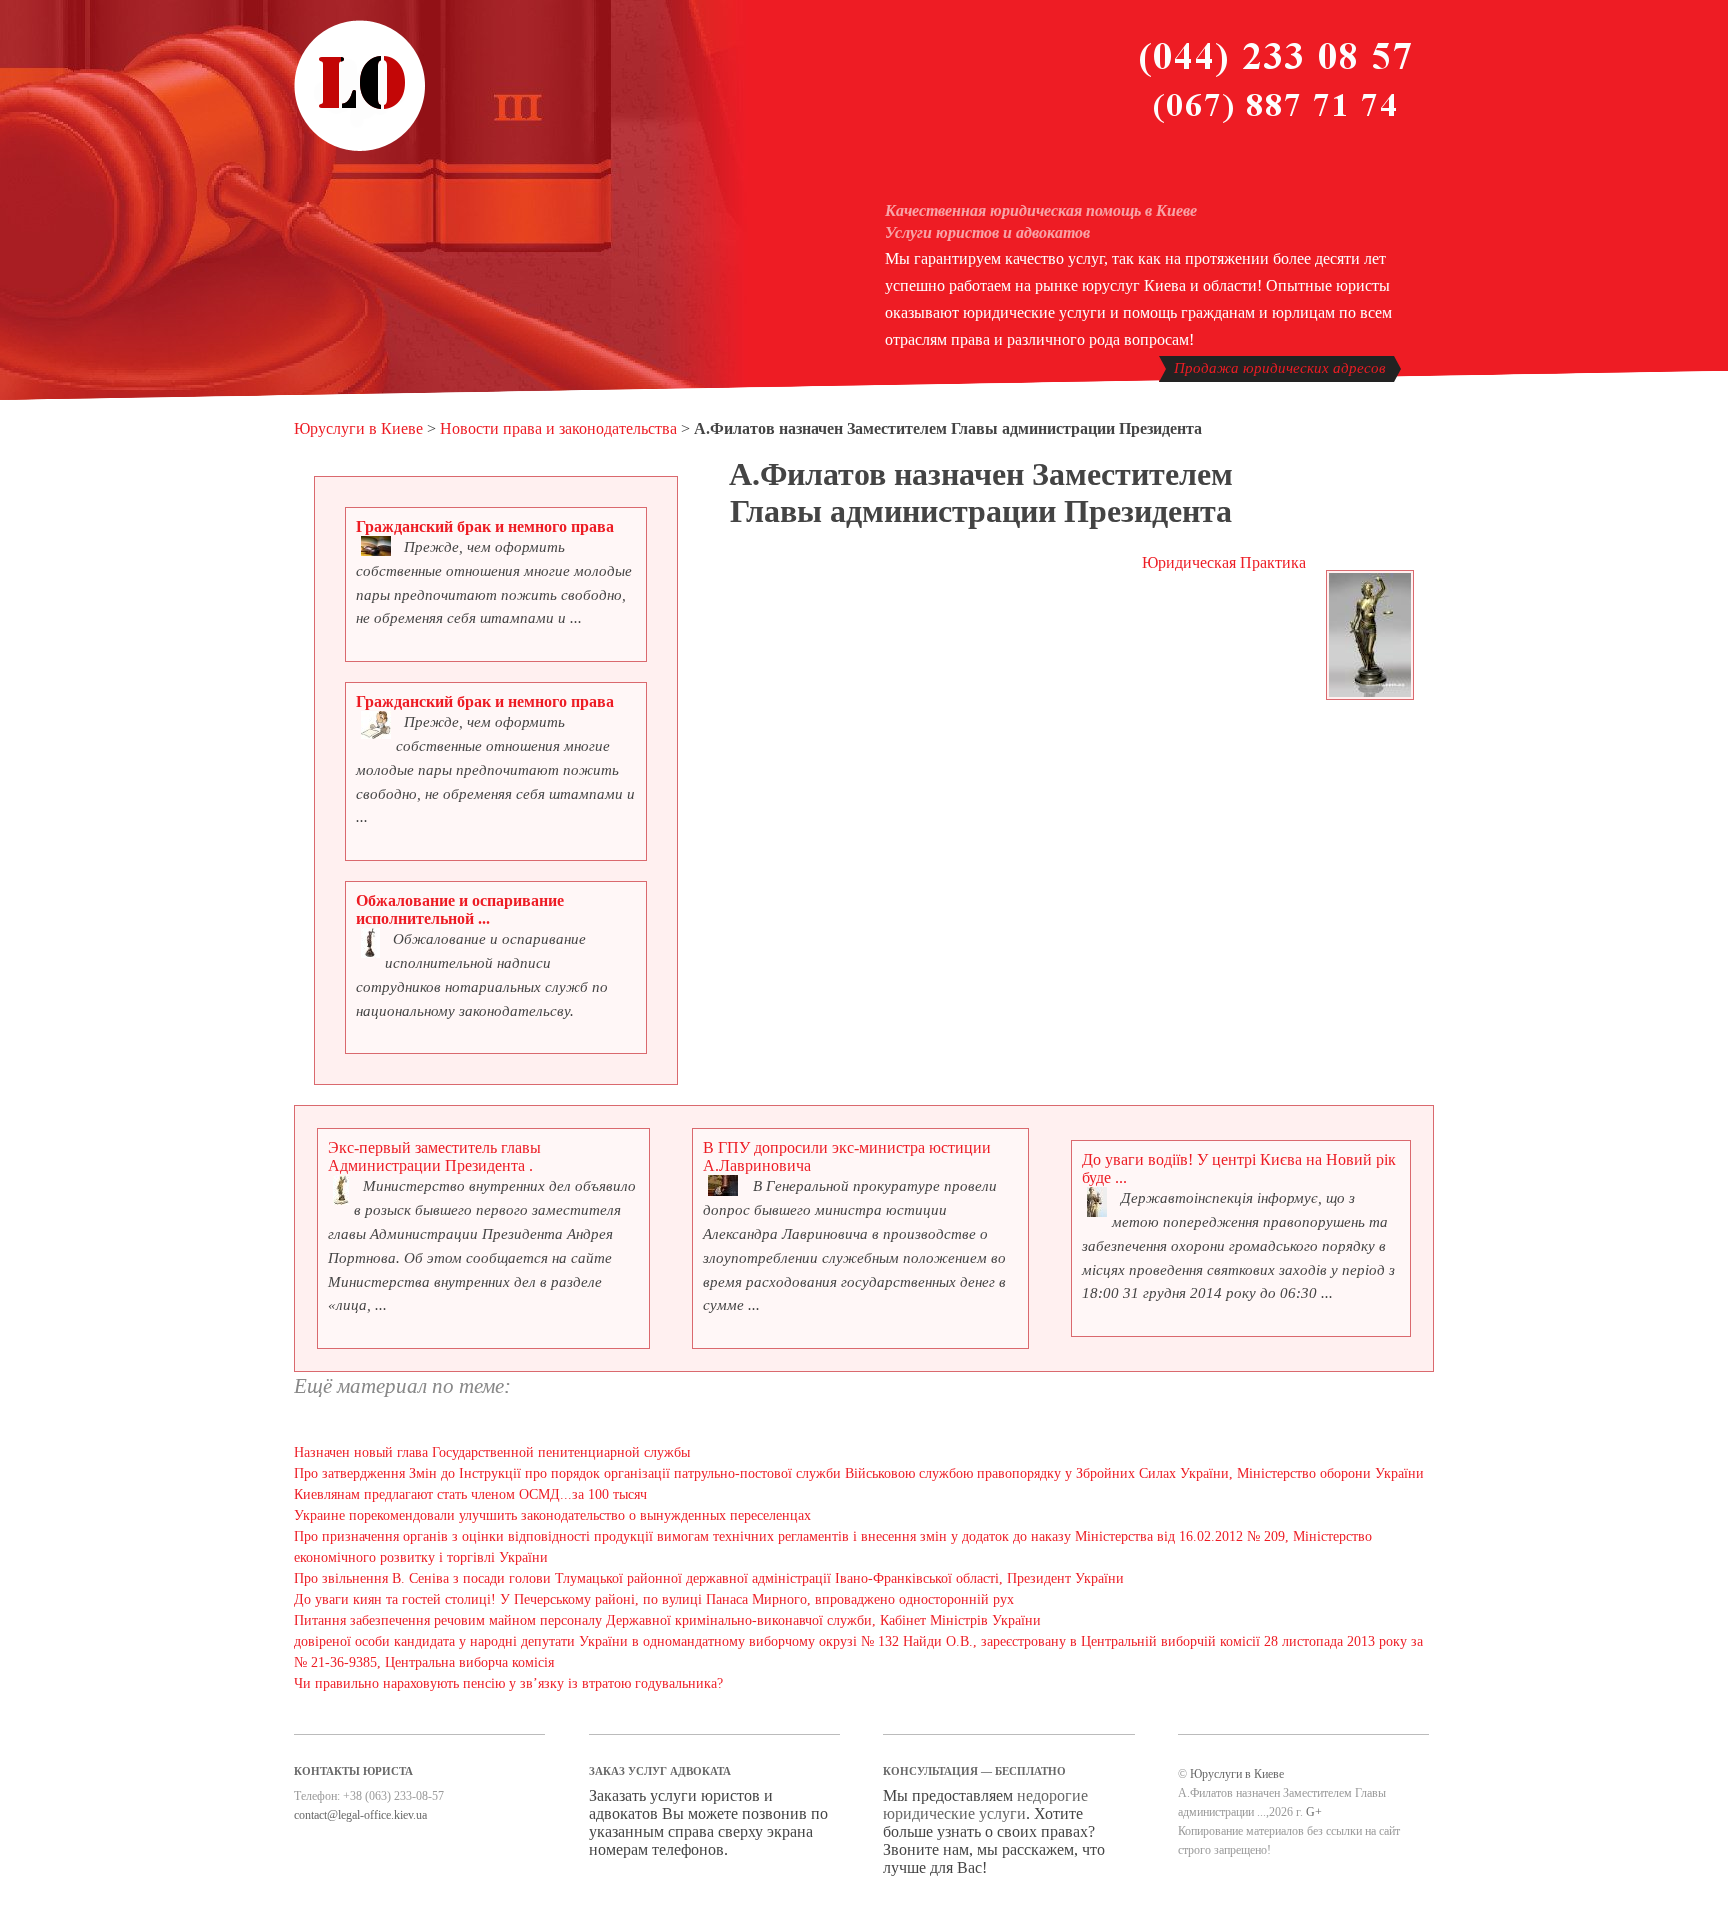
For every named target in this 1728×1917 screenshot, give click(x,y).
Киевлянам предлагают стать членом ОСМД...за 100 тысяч (470, 1494)
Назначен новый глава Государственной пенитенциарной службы (492, 1452)
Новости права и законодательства (558, 428)
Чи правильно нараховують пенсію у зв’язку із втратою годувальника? (508, 1683)
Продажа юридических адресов (1280, 368)
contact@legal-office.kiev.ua (360, 1815)
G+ (1314, 1812)
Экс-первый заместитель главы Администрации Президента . (434, 1156)
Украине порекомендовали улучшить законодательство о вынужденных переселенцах (552, 1515)
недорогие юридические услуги (985, 1804)
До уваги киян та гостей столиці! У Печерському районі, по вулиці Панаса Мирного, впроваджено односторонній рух (654, 1599)
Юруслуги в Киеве (358, 428)
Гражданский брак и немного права (485, 526)
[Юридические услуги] (360, 148)
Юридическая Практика (1224, 562)
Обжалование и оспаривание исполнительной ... (460, 909)
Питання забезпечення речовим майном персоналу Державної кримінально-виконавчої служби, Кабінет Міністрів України (667, 1620)
